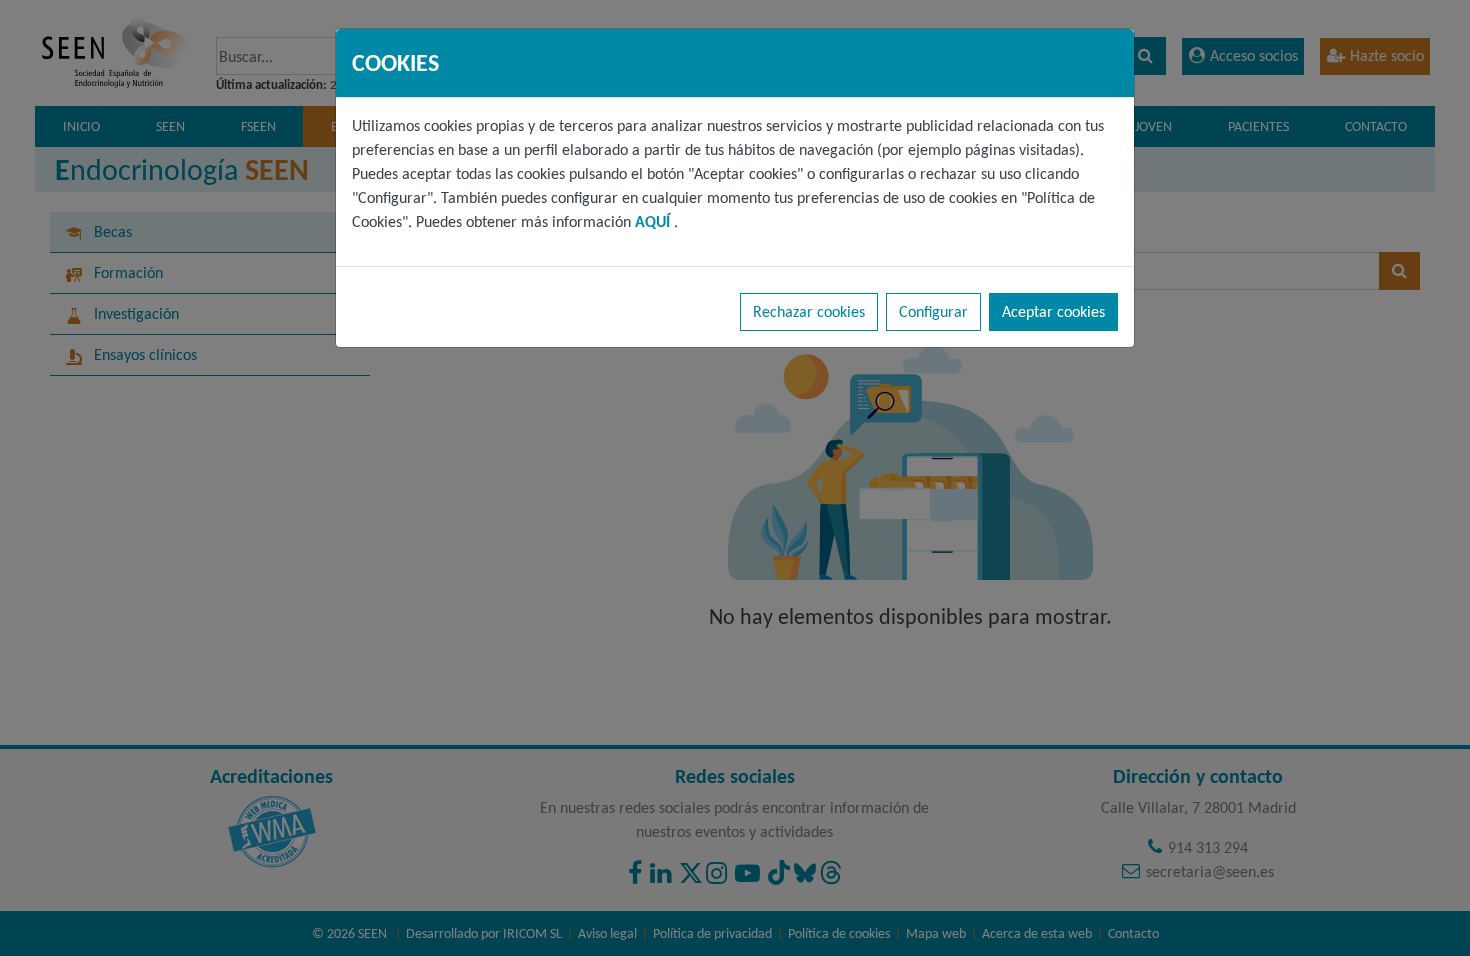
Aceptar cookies (1053, 311)
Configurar (933, 311)
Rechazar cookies (809, 311)
